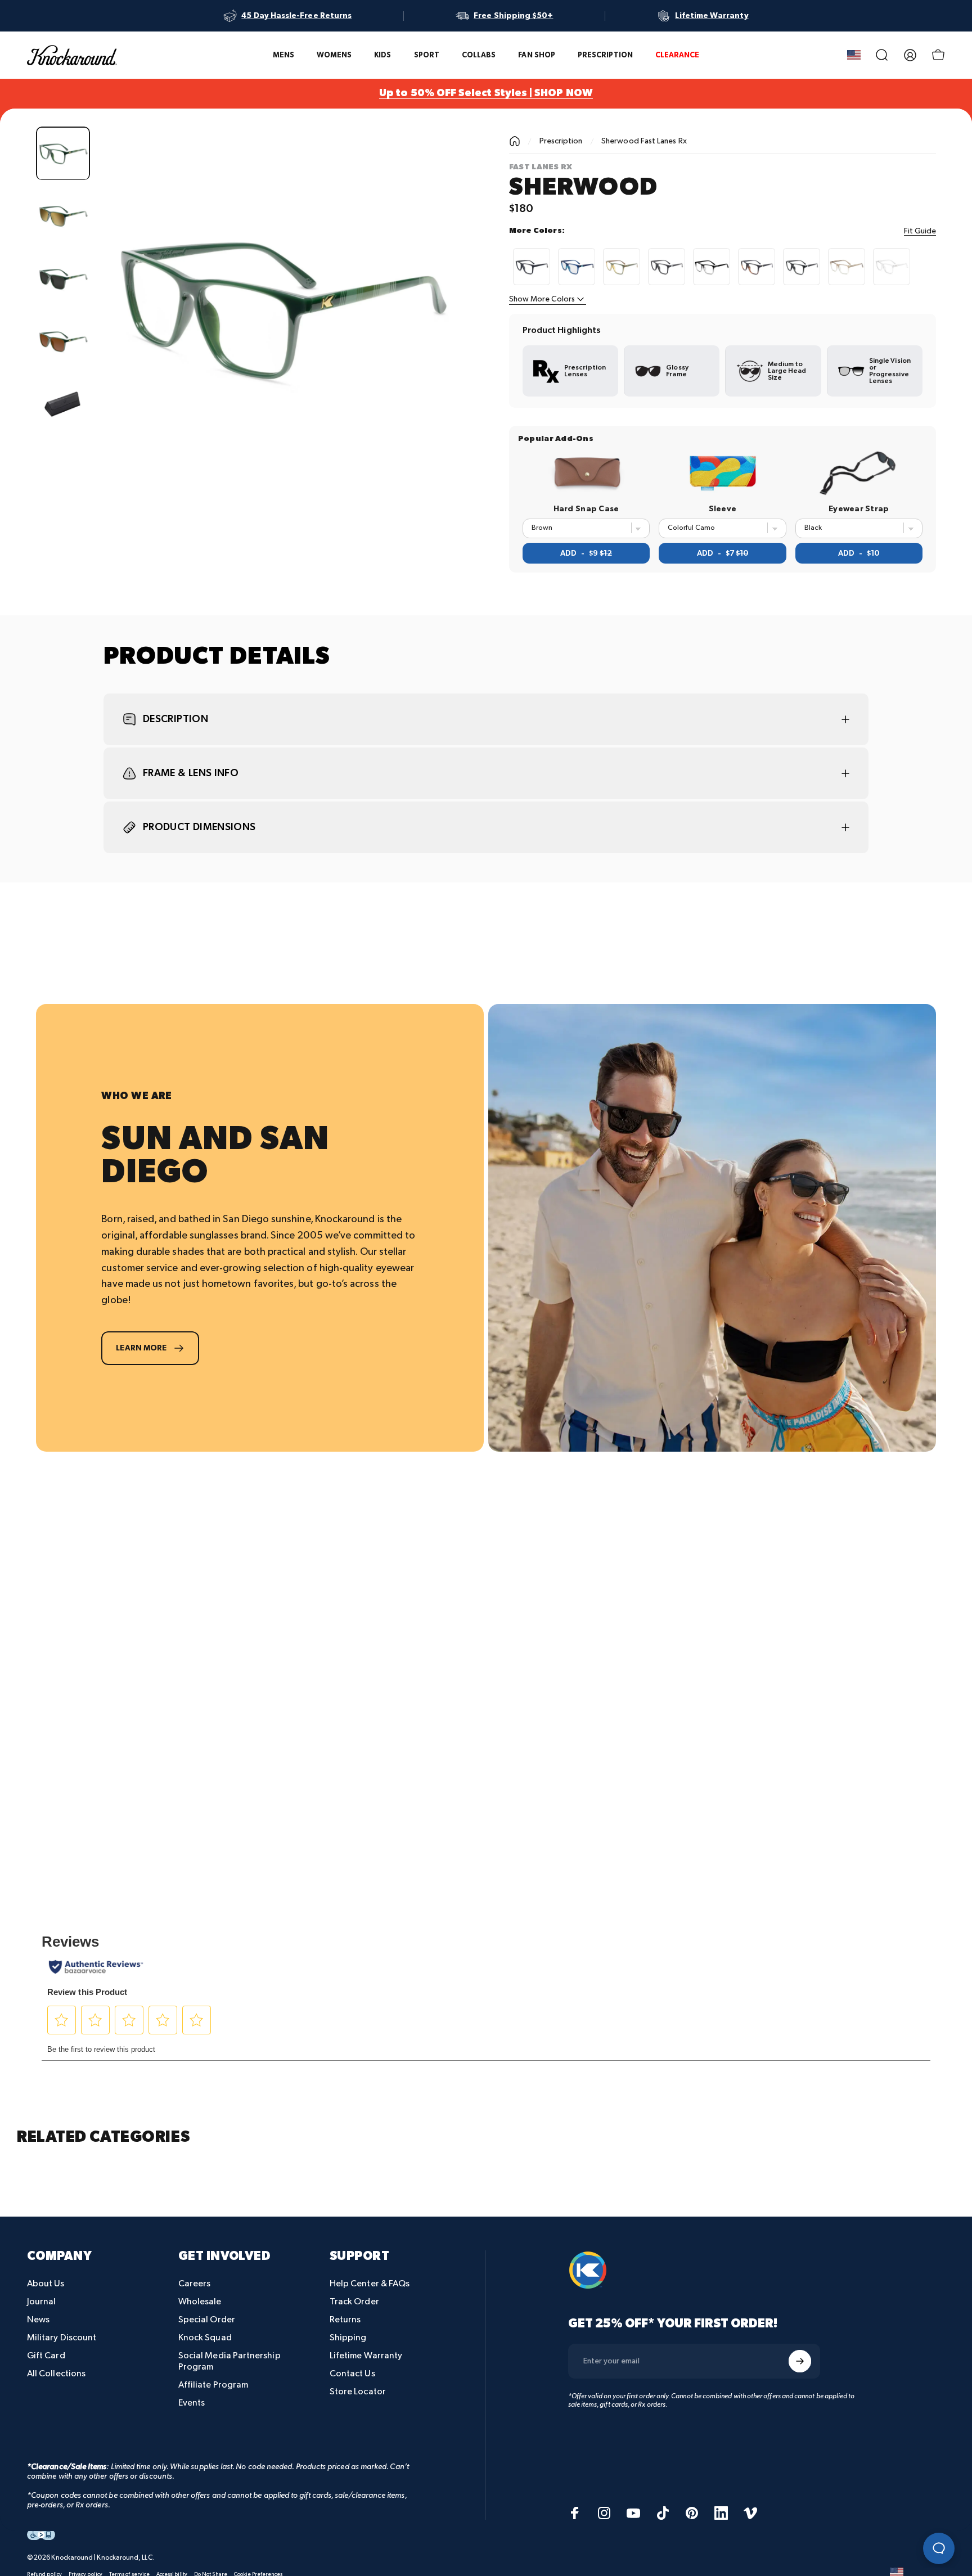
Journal (42, 2302)
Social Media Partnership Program (229, 2361)
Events (192, 2403)
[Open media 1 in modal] (281, 309)
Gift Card (46, 2356)
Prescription (561, 141)
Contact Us (352, 2374)
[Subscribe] (800, 2361)
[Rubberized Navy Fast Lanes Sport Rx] (577, 267)
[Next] (434, 333)
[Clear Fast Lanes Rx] (892, 267)
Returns (345, 2320)
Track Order (354, 2302)
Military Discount (62, 2338)
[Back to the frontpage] (515, 141)
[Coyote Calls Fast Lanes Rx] (622, 267)
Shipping (348, 2338)
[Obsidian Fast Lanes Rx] (712, 267)
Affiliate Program (213, 2385)
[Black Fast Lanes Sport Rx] (667, 267)
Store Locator (358, 2392)
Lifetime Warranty (366, 2356)
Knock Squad (205, 2338)
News (38, 2320)
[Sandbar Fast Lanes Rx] (847, 267)
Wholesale (200, 2302)
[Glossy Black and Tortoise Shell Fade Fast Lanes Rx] (757, 267)
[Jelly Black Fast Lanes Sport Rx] (802, 267)
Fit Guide (920, 231)
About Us (46, 2284)
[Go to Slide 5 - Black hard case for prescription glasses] (63, 404)
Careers (195, 2284)
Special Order (207, 2320)
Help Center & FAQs (370, 2284)
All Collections (56, 2374)
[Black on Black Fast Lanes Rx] (532, 267)
